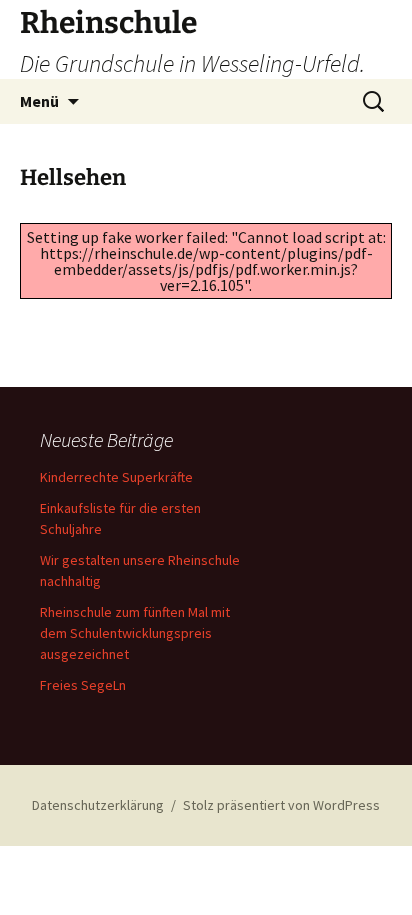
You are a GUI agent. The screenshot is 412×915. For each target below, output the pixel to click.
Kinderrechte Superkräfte (116, 477)
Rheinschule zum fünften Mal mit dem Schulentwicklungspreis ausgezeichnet (135, 633)
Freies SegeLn (83, 685)
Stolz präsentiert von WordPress (281, 805)
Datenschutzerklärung (98, 805)
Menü (39, 101)
